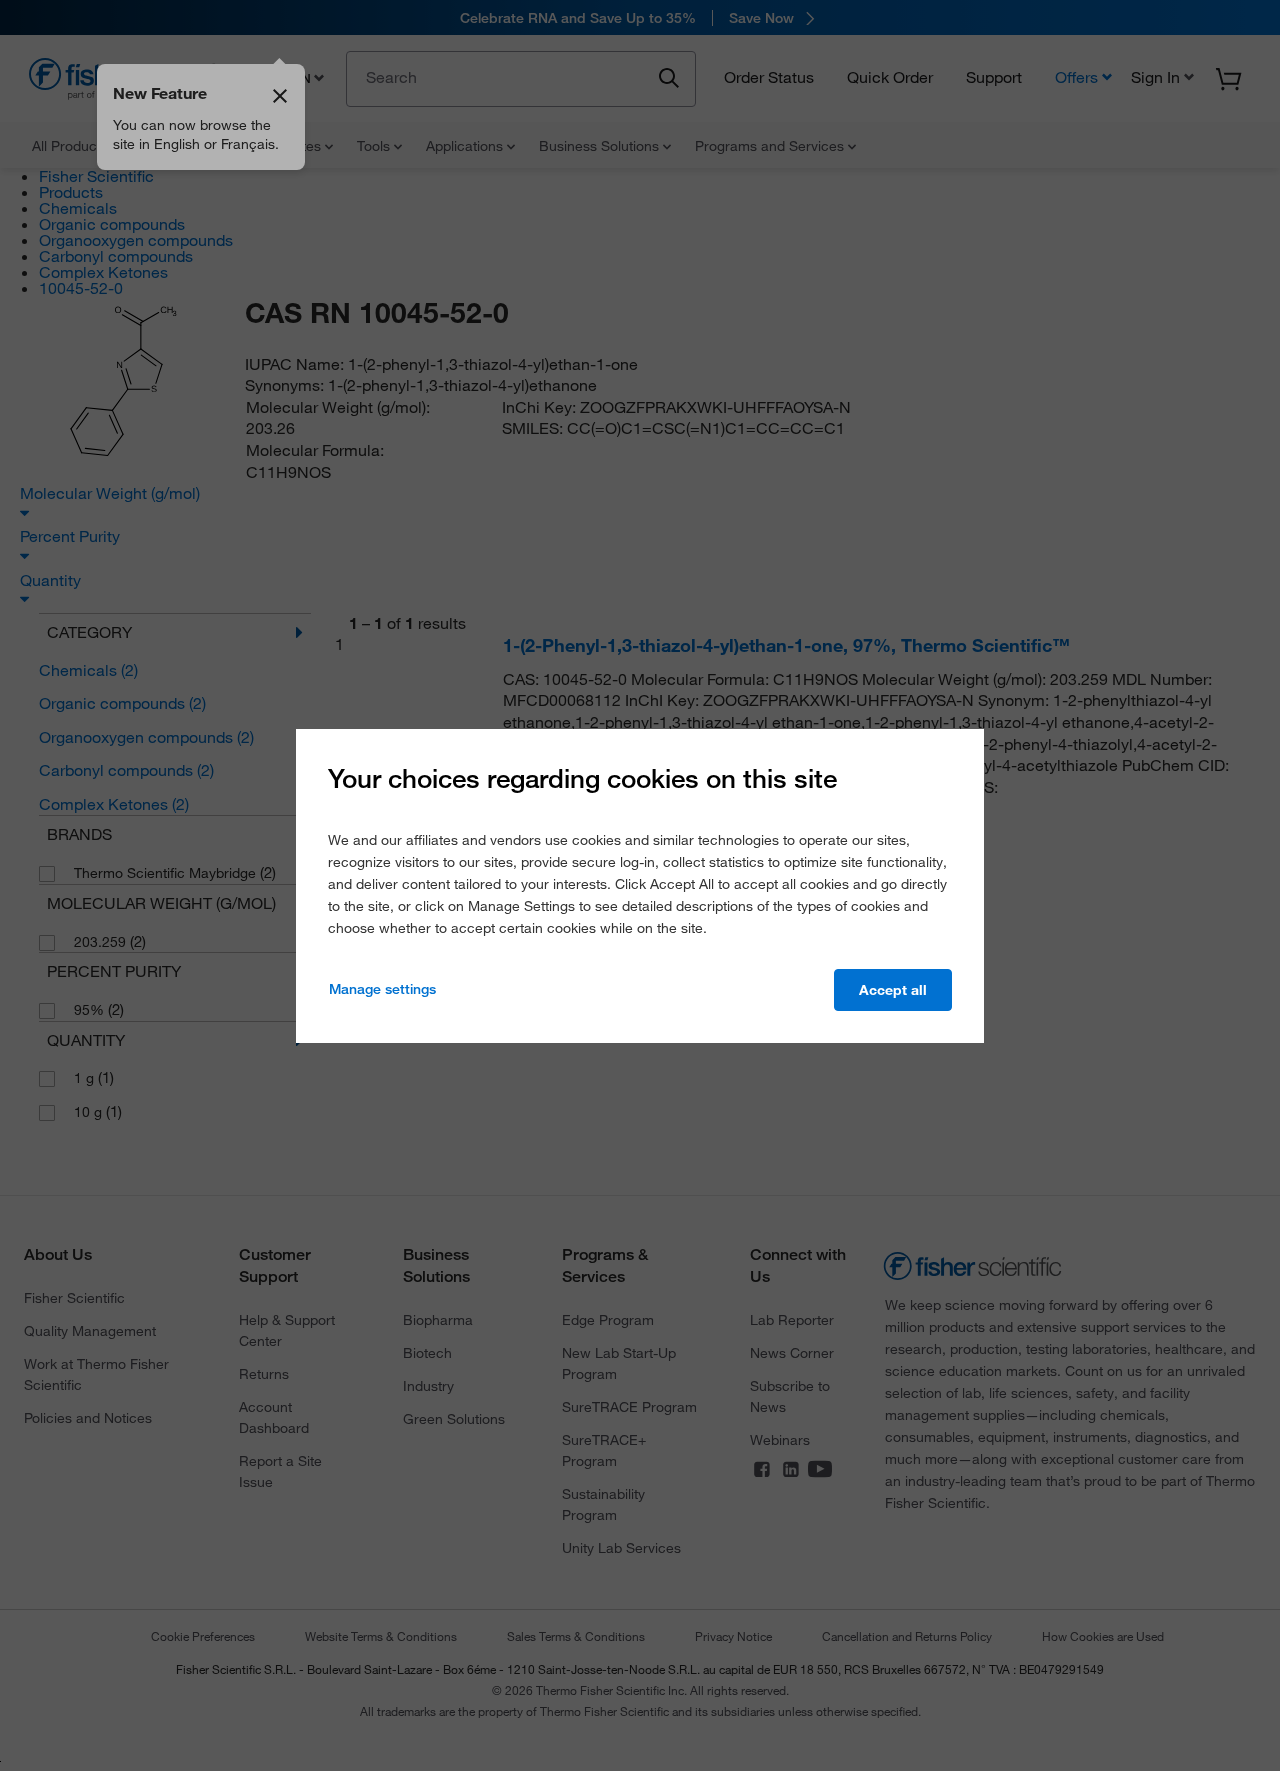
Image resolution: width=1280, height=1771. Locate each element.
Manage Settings (382, 989)
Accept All (893, 990)
